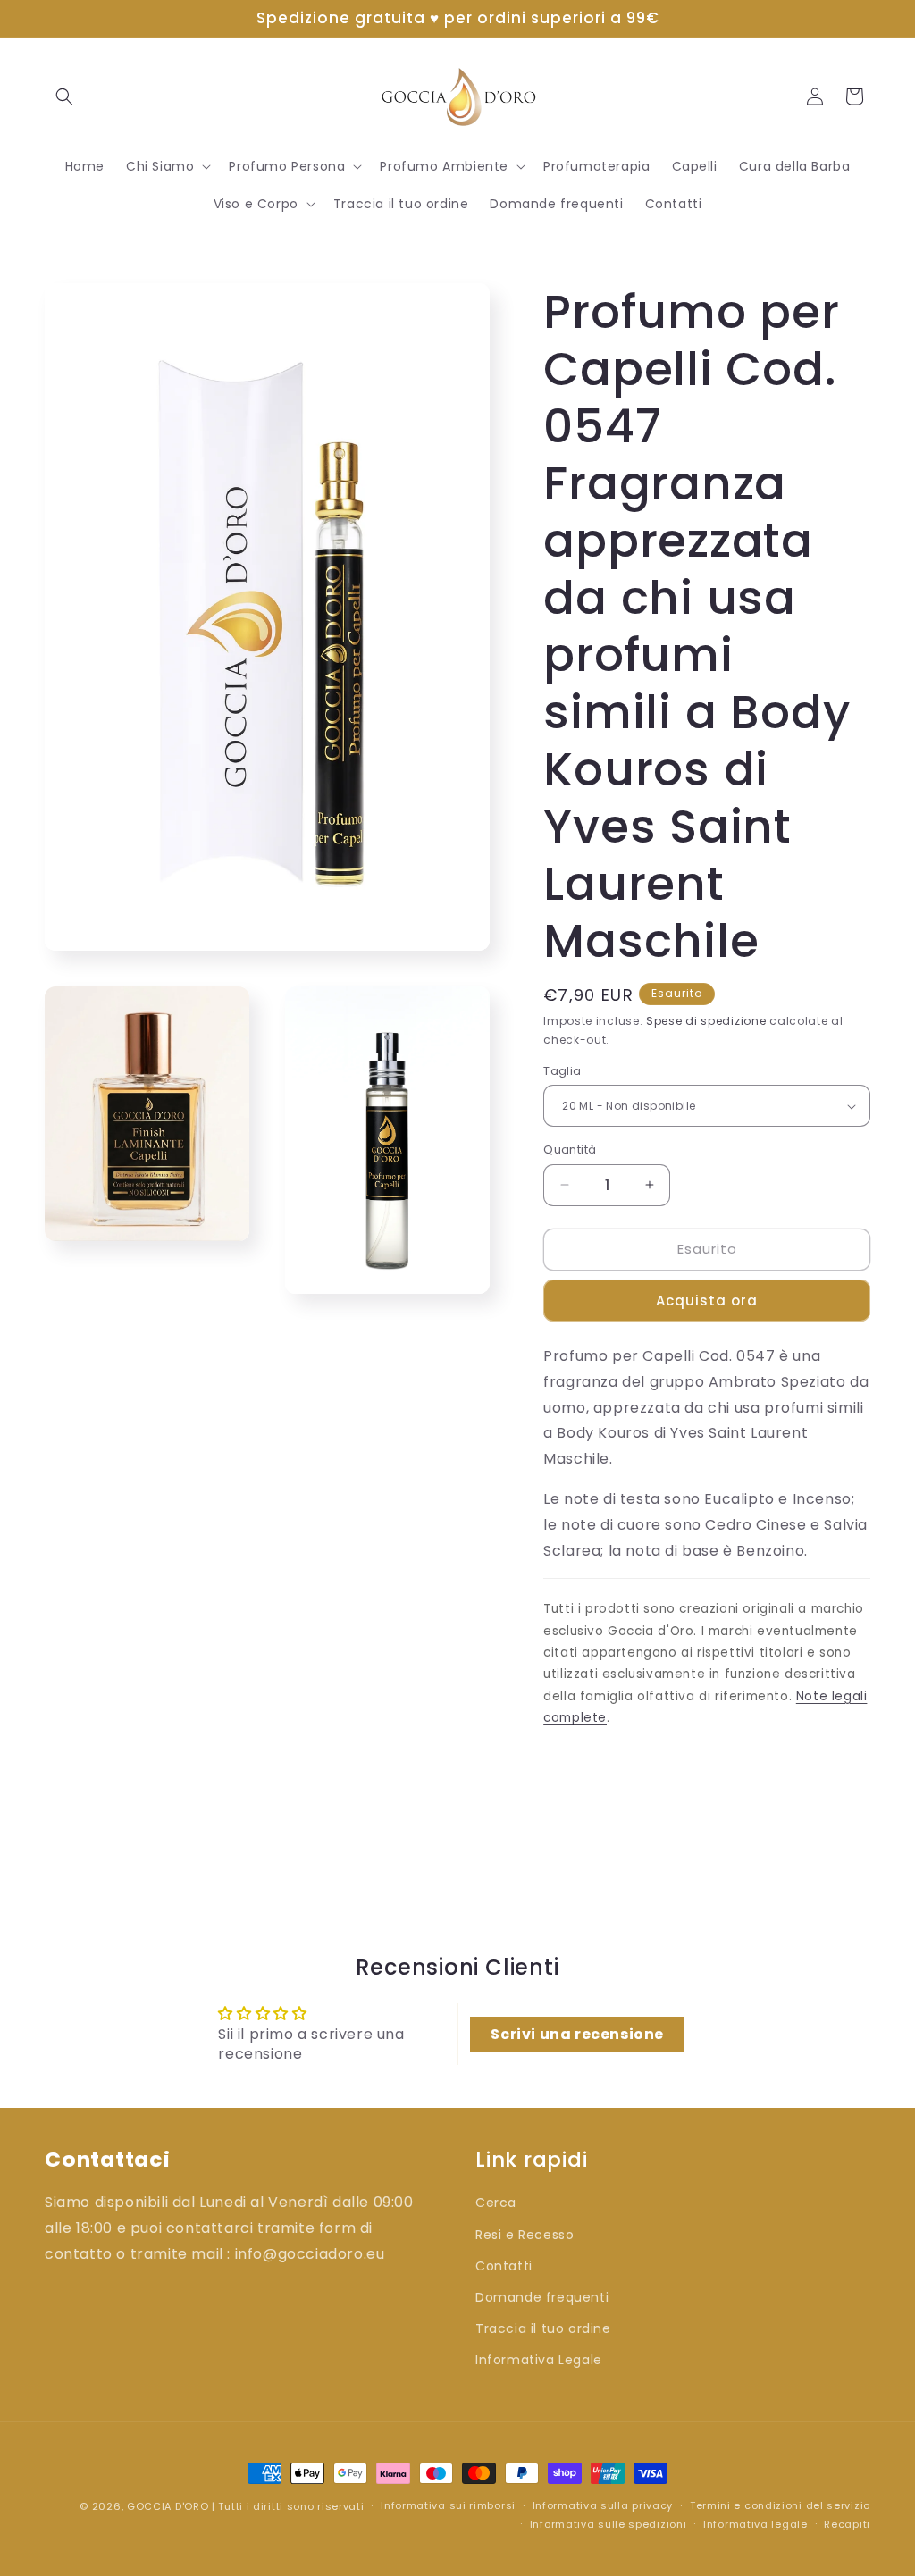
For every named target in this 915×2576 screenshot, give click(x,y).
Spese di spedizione (706, 1021)
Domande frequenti (542, 2297)
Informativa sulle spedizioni (609, 2524)
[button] (64, 96)
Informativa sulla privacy (603, 2505)
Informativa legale (756, 2524)
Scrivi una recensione (577, 2034)
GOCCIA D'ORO (168, 2506)
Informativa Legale (539, 2360)
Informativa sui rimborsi (448, 2505)
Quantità (570, 1150)
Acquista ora (707, 1301)
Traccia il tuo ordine (543, 2328)
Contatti (504, 2266)
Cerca (496, 2203)
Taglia (562, 1071)
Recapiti (847, 2524)
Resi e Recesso (525, 2235)
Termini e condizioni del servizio (780, 2505)
